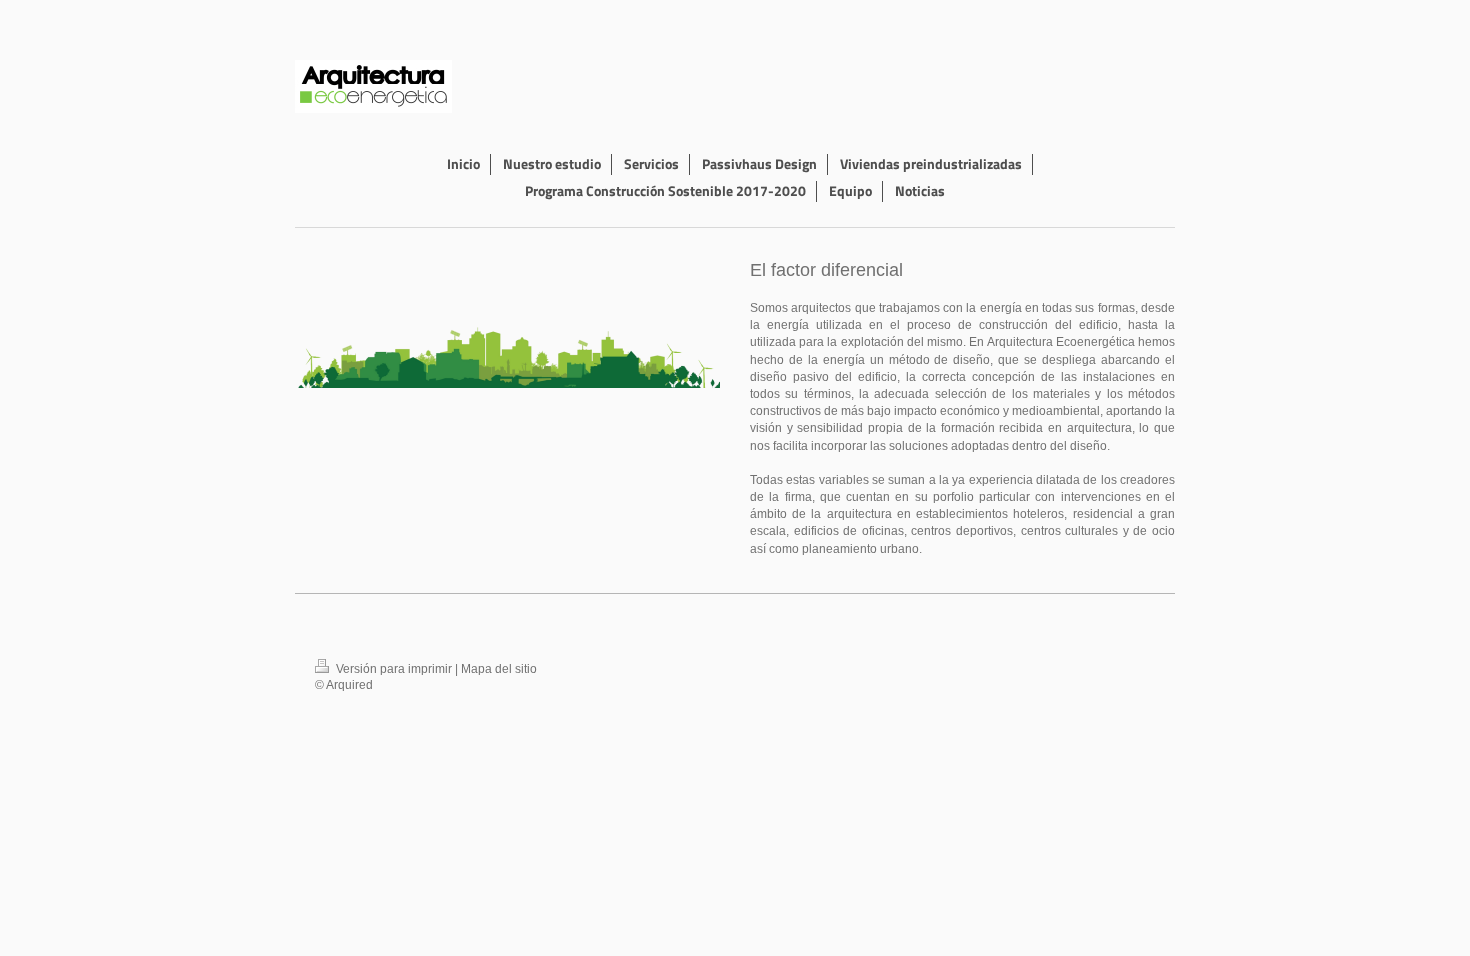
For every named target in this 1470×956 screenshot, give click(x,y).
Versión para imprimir (394, 668)
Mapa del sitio (499, 668)
